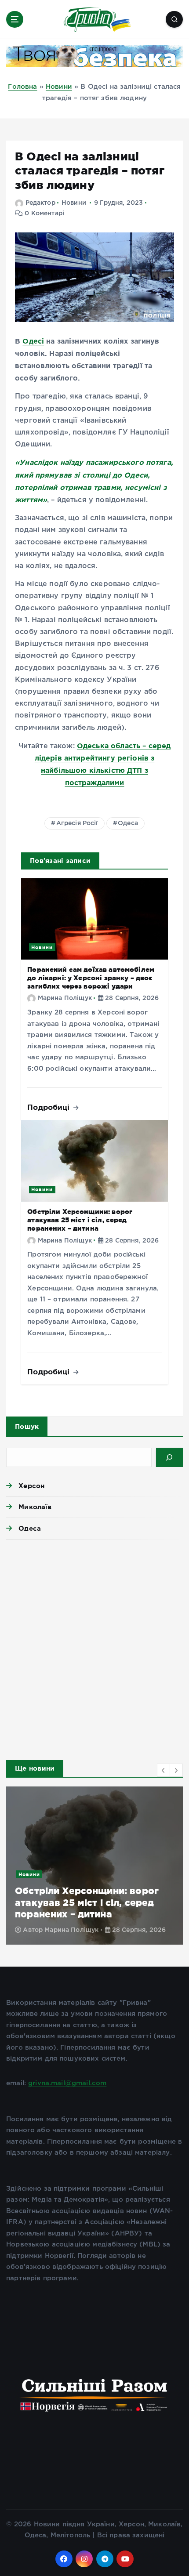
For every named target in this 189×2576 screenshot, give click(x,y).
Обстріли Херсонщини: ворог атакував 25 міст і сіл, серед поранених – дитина (80, 1220)
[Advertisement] (94, 1647)
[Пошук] (169, 1457)
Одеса (128, 823)
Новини (59, 87)
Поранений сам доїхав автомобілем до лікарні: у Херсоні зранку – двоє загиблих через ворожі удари (91, 978)
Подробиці (50, 1107)
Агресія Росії (77, 823)
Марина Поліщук (65, 998)
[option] (94, 1866)
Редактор (40, 203)
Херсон (31, 1486)
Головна (22, 87)
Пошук (27, 1426)
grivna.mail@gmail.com (67, 2083)
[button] (164, 1770)
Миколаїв (35, 1507)
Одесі (33, 341)
